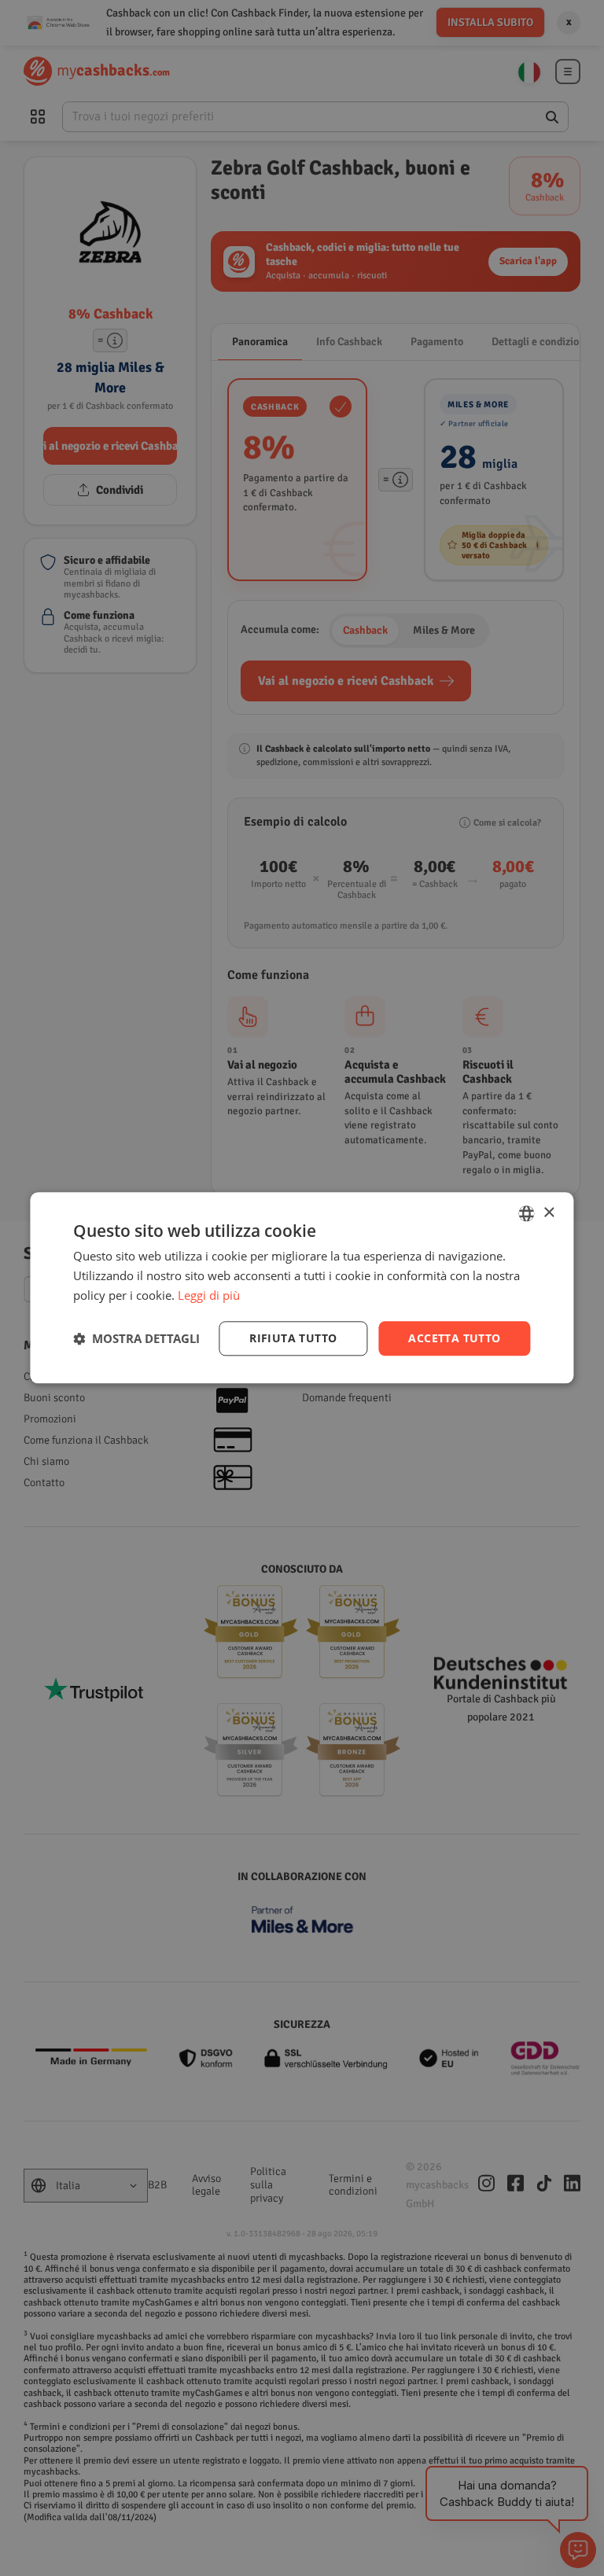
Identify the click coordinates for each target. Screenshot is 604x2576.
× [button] (549, 1213)
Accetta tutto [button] (454, 1338)
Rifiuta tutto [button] (293, 1338)
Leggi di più (209, 1295)
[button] (136, 1338)
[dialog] (302, 1288)
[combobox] (527, 1213)
